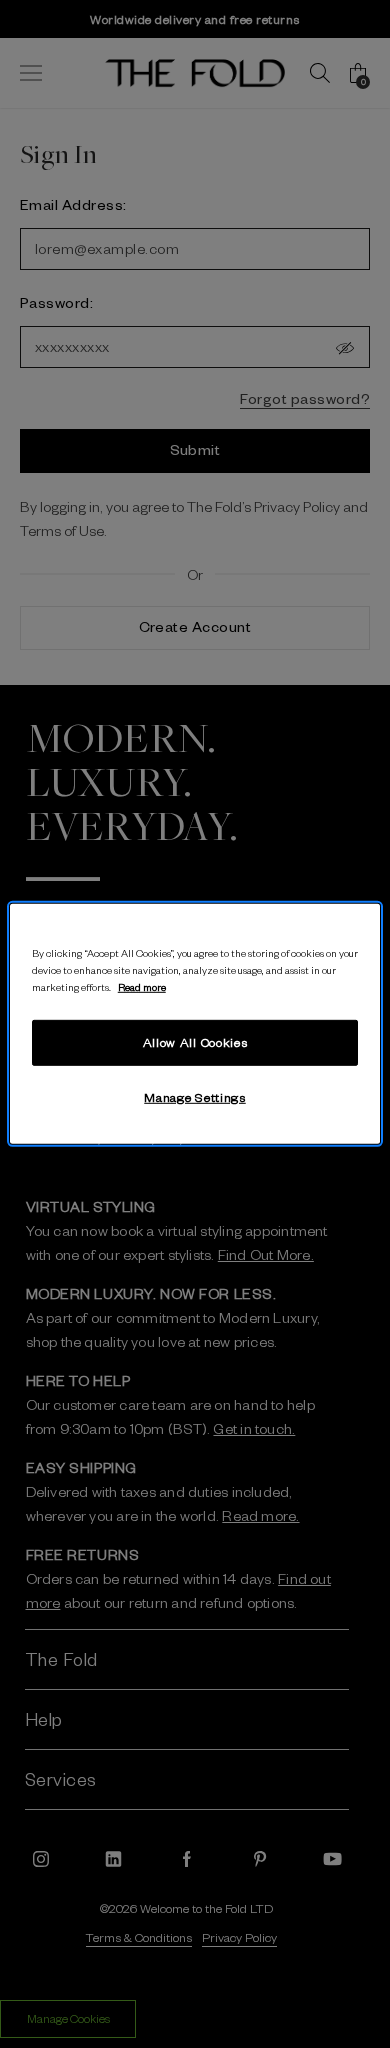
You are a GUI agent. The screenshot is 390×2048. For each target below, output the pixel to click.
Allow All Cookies (195, 1042)
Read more (142, 986)
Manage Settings (195, 1097)
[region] (195, 1024)
